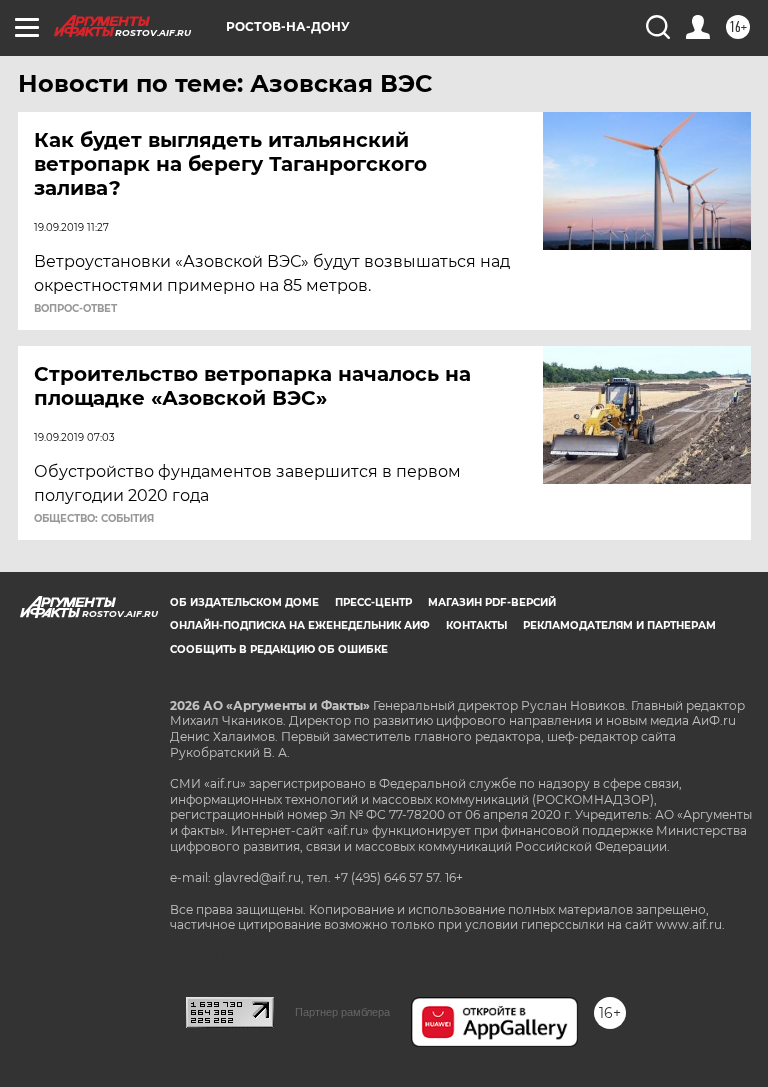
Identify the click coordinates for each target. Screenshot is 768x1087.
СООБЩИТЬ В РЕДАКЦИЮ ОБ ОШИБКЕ (279, 649)
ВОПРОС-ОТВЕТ (75, 309)
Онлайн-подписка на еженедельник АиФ (300, 625)
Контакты (476, 625)
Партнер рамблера (342, 1012)
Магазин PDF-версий (492, 602)
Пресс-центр (373, 602)
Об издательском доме (244, 602)
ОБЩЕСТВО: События (94, 519)
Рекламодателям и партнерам (619, 625)
